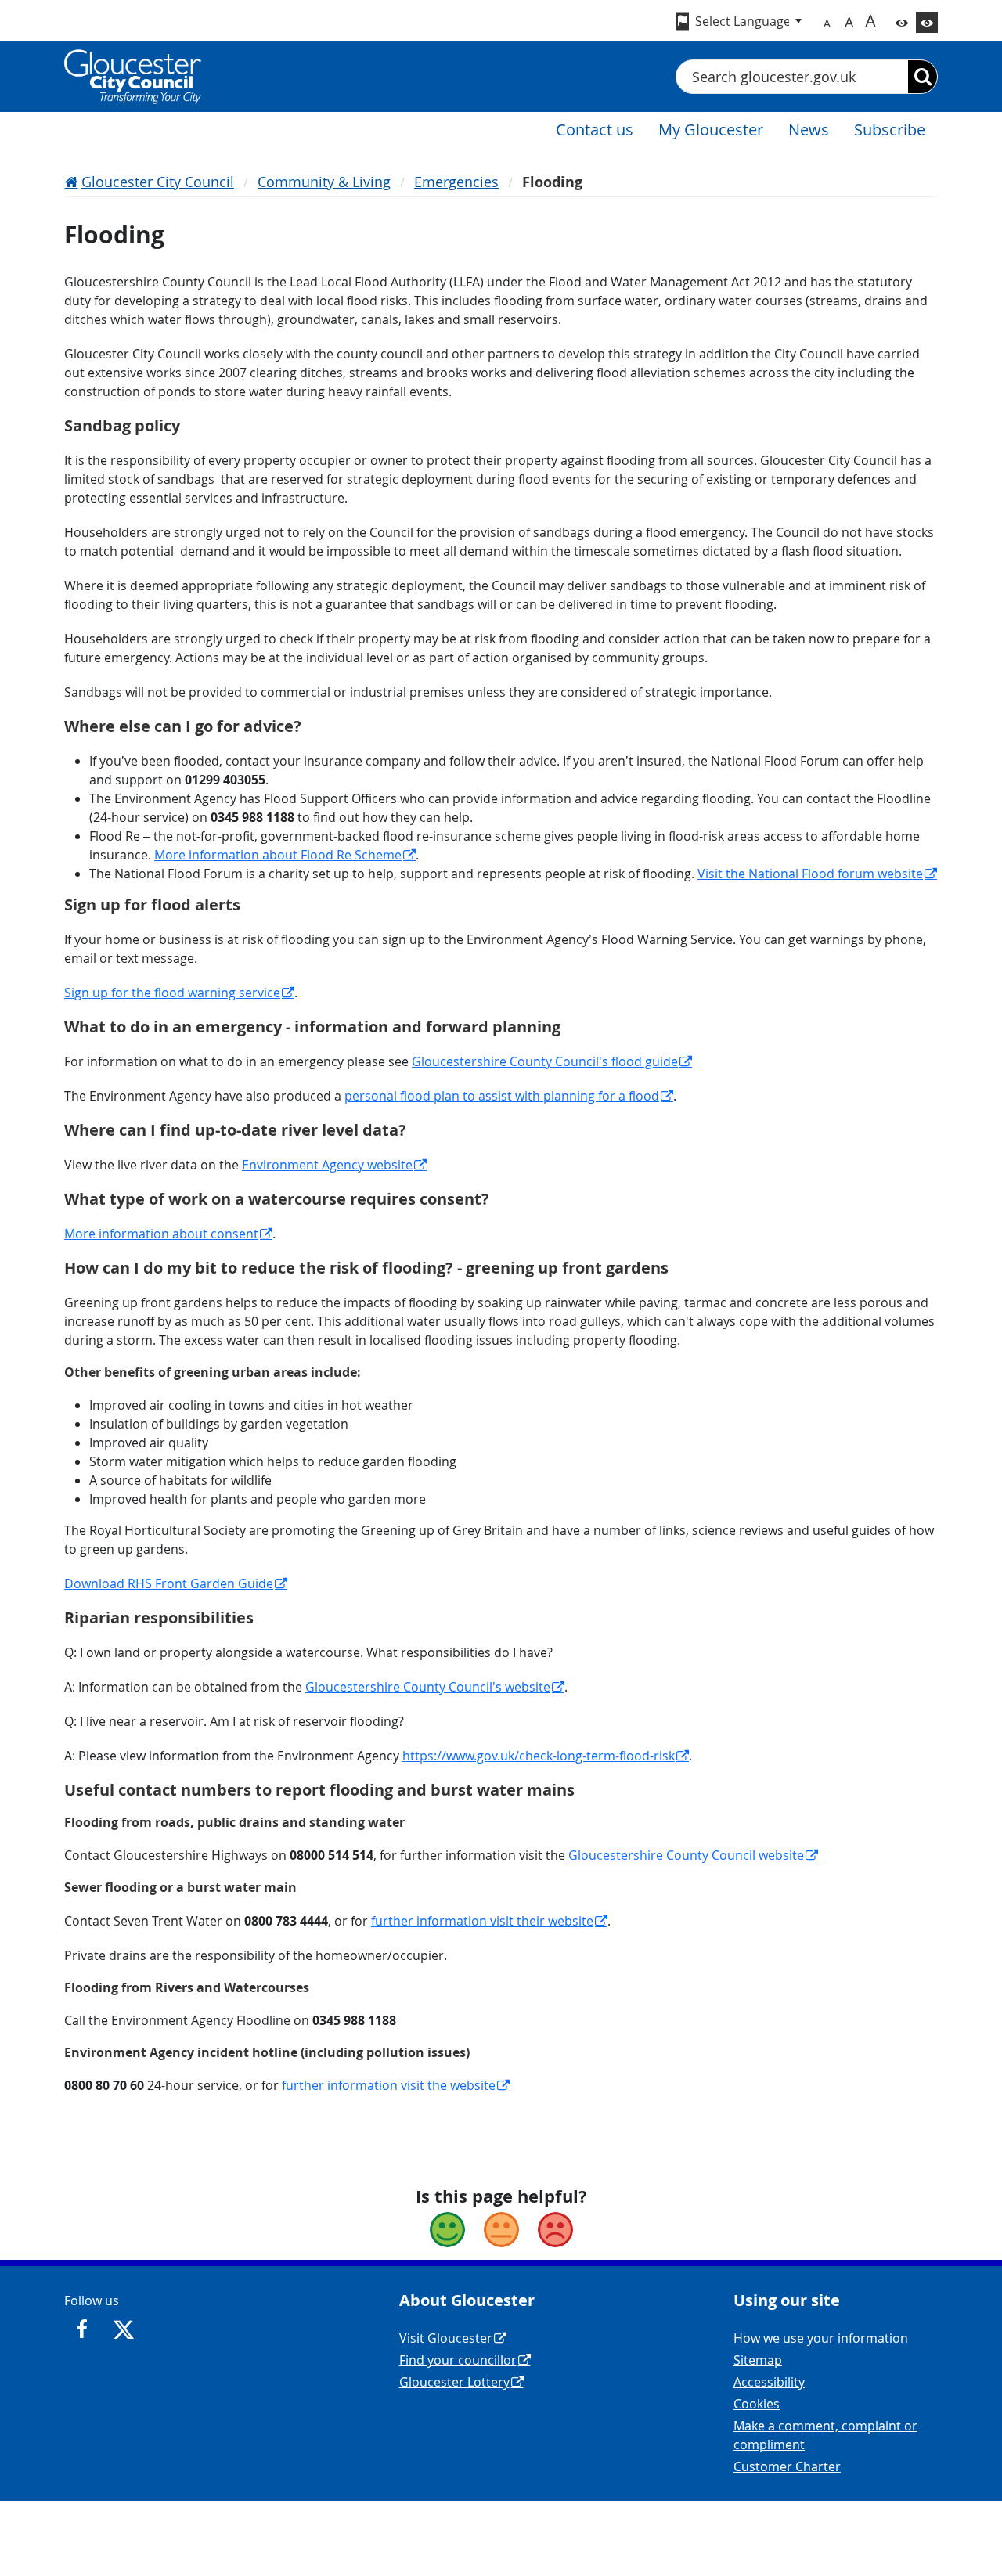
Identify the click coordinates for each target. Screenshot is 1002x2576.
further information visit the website (389, 2085)
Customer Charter (787, 2466)
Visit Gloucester (446, 2338)
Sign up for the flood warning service (172, 993)
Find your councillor (458, 2360)
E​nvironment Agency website (327, 1165)
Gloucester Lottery (454, 2382)
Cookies (757, 2404)
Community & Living (324, 182)
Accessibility (769, 2382)
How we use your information (821, 2338)
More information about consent (161, 1234)
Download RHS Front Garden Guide (169, 1583)
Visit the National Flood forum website (810, 874)
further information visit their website (482, 1921)
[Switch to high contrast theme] (927, 22)
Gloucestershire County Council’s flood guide (545, 1061)
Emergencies (456, 182)
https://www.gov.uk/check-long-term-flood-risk (539, 1756)
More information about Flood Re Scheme (278, 855)
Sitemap (758, 2360)
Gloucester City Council (158, 182)
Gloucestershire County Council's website (428, 1687)
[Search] (923, 77)
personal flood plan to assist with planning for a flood (502, 1096)
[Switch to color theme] (902, 22)
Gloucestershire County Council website (686, 1855)
